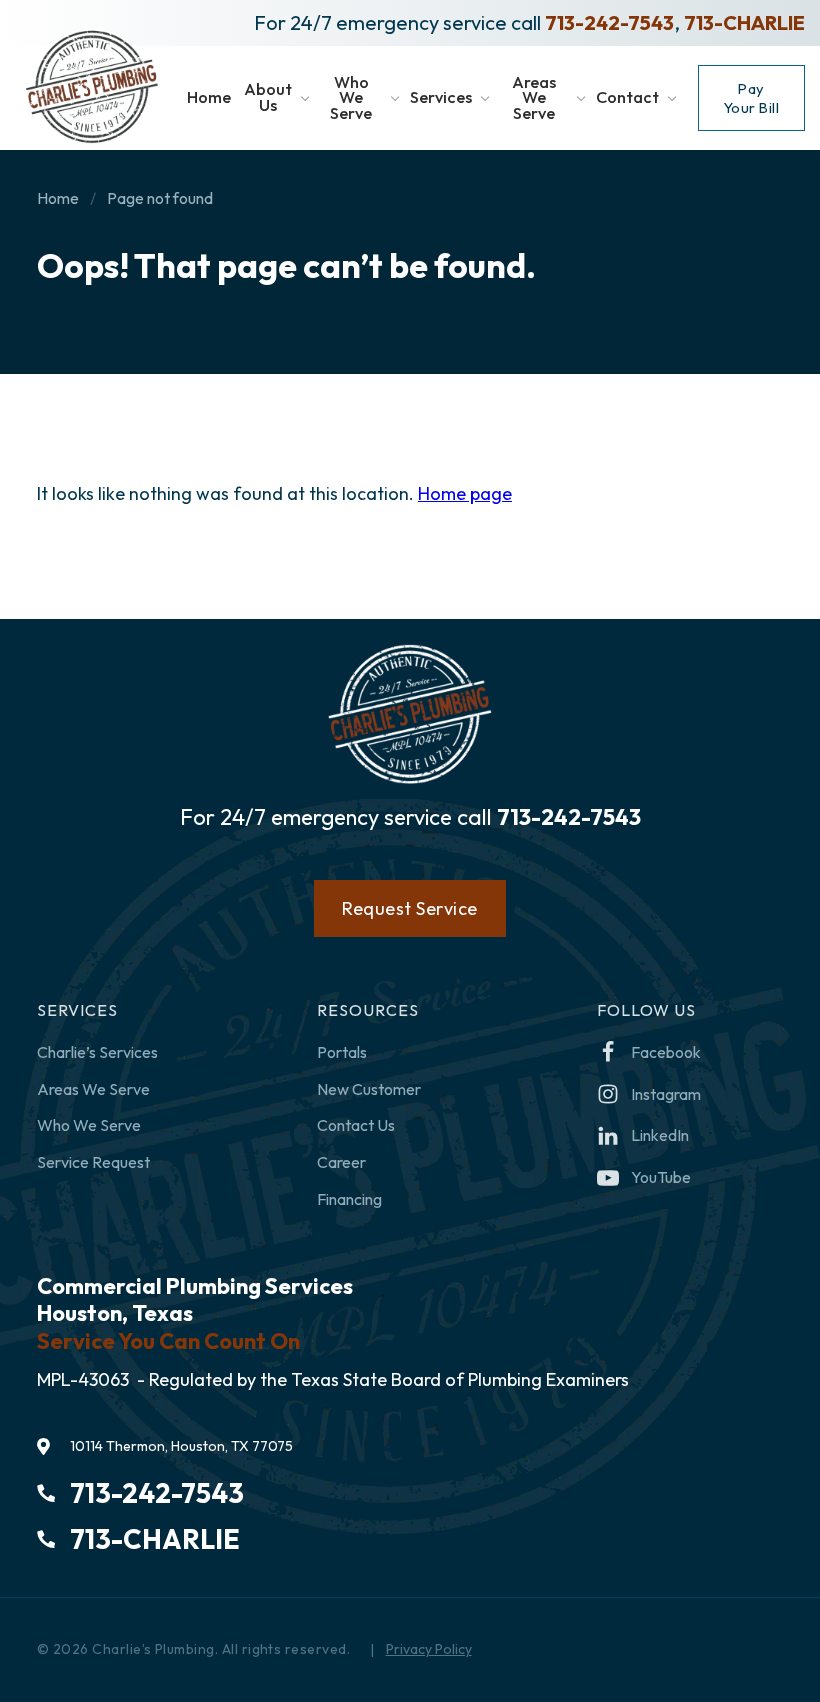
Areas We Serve (93, 1089)
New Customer (369, 1089)
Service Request (93, 1162)
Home (58, 198)
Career (341, 1162)
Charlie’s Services (97, 1052)
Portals (342, 1052)
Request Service (410, 908)
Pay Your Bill (752, 98)
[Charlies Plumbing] (92, 87)
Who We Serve (89, 1125)
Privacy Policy (429, 1649)
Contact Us (356, 1125)
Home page (465, 493)
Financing (349, 1199)
